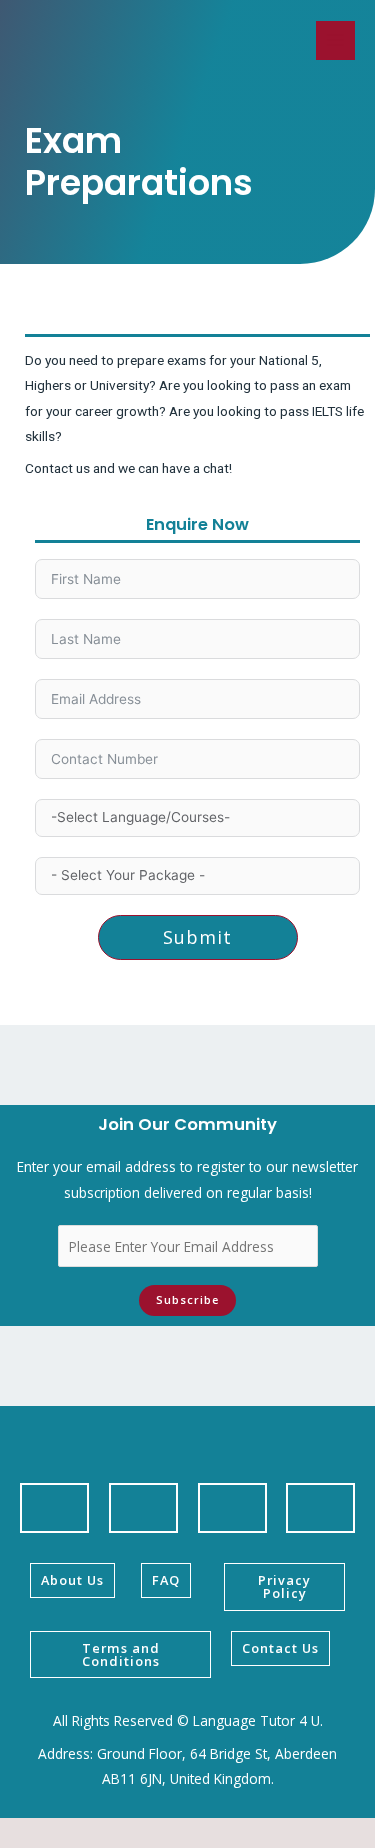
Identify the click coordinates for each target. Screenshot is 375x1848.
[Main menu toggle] (335, 40)
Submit (197, 937)
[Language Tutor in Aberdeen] (97, 40)
